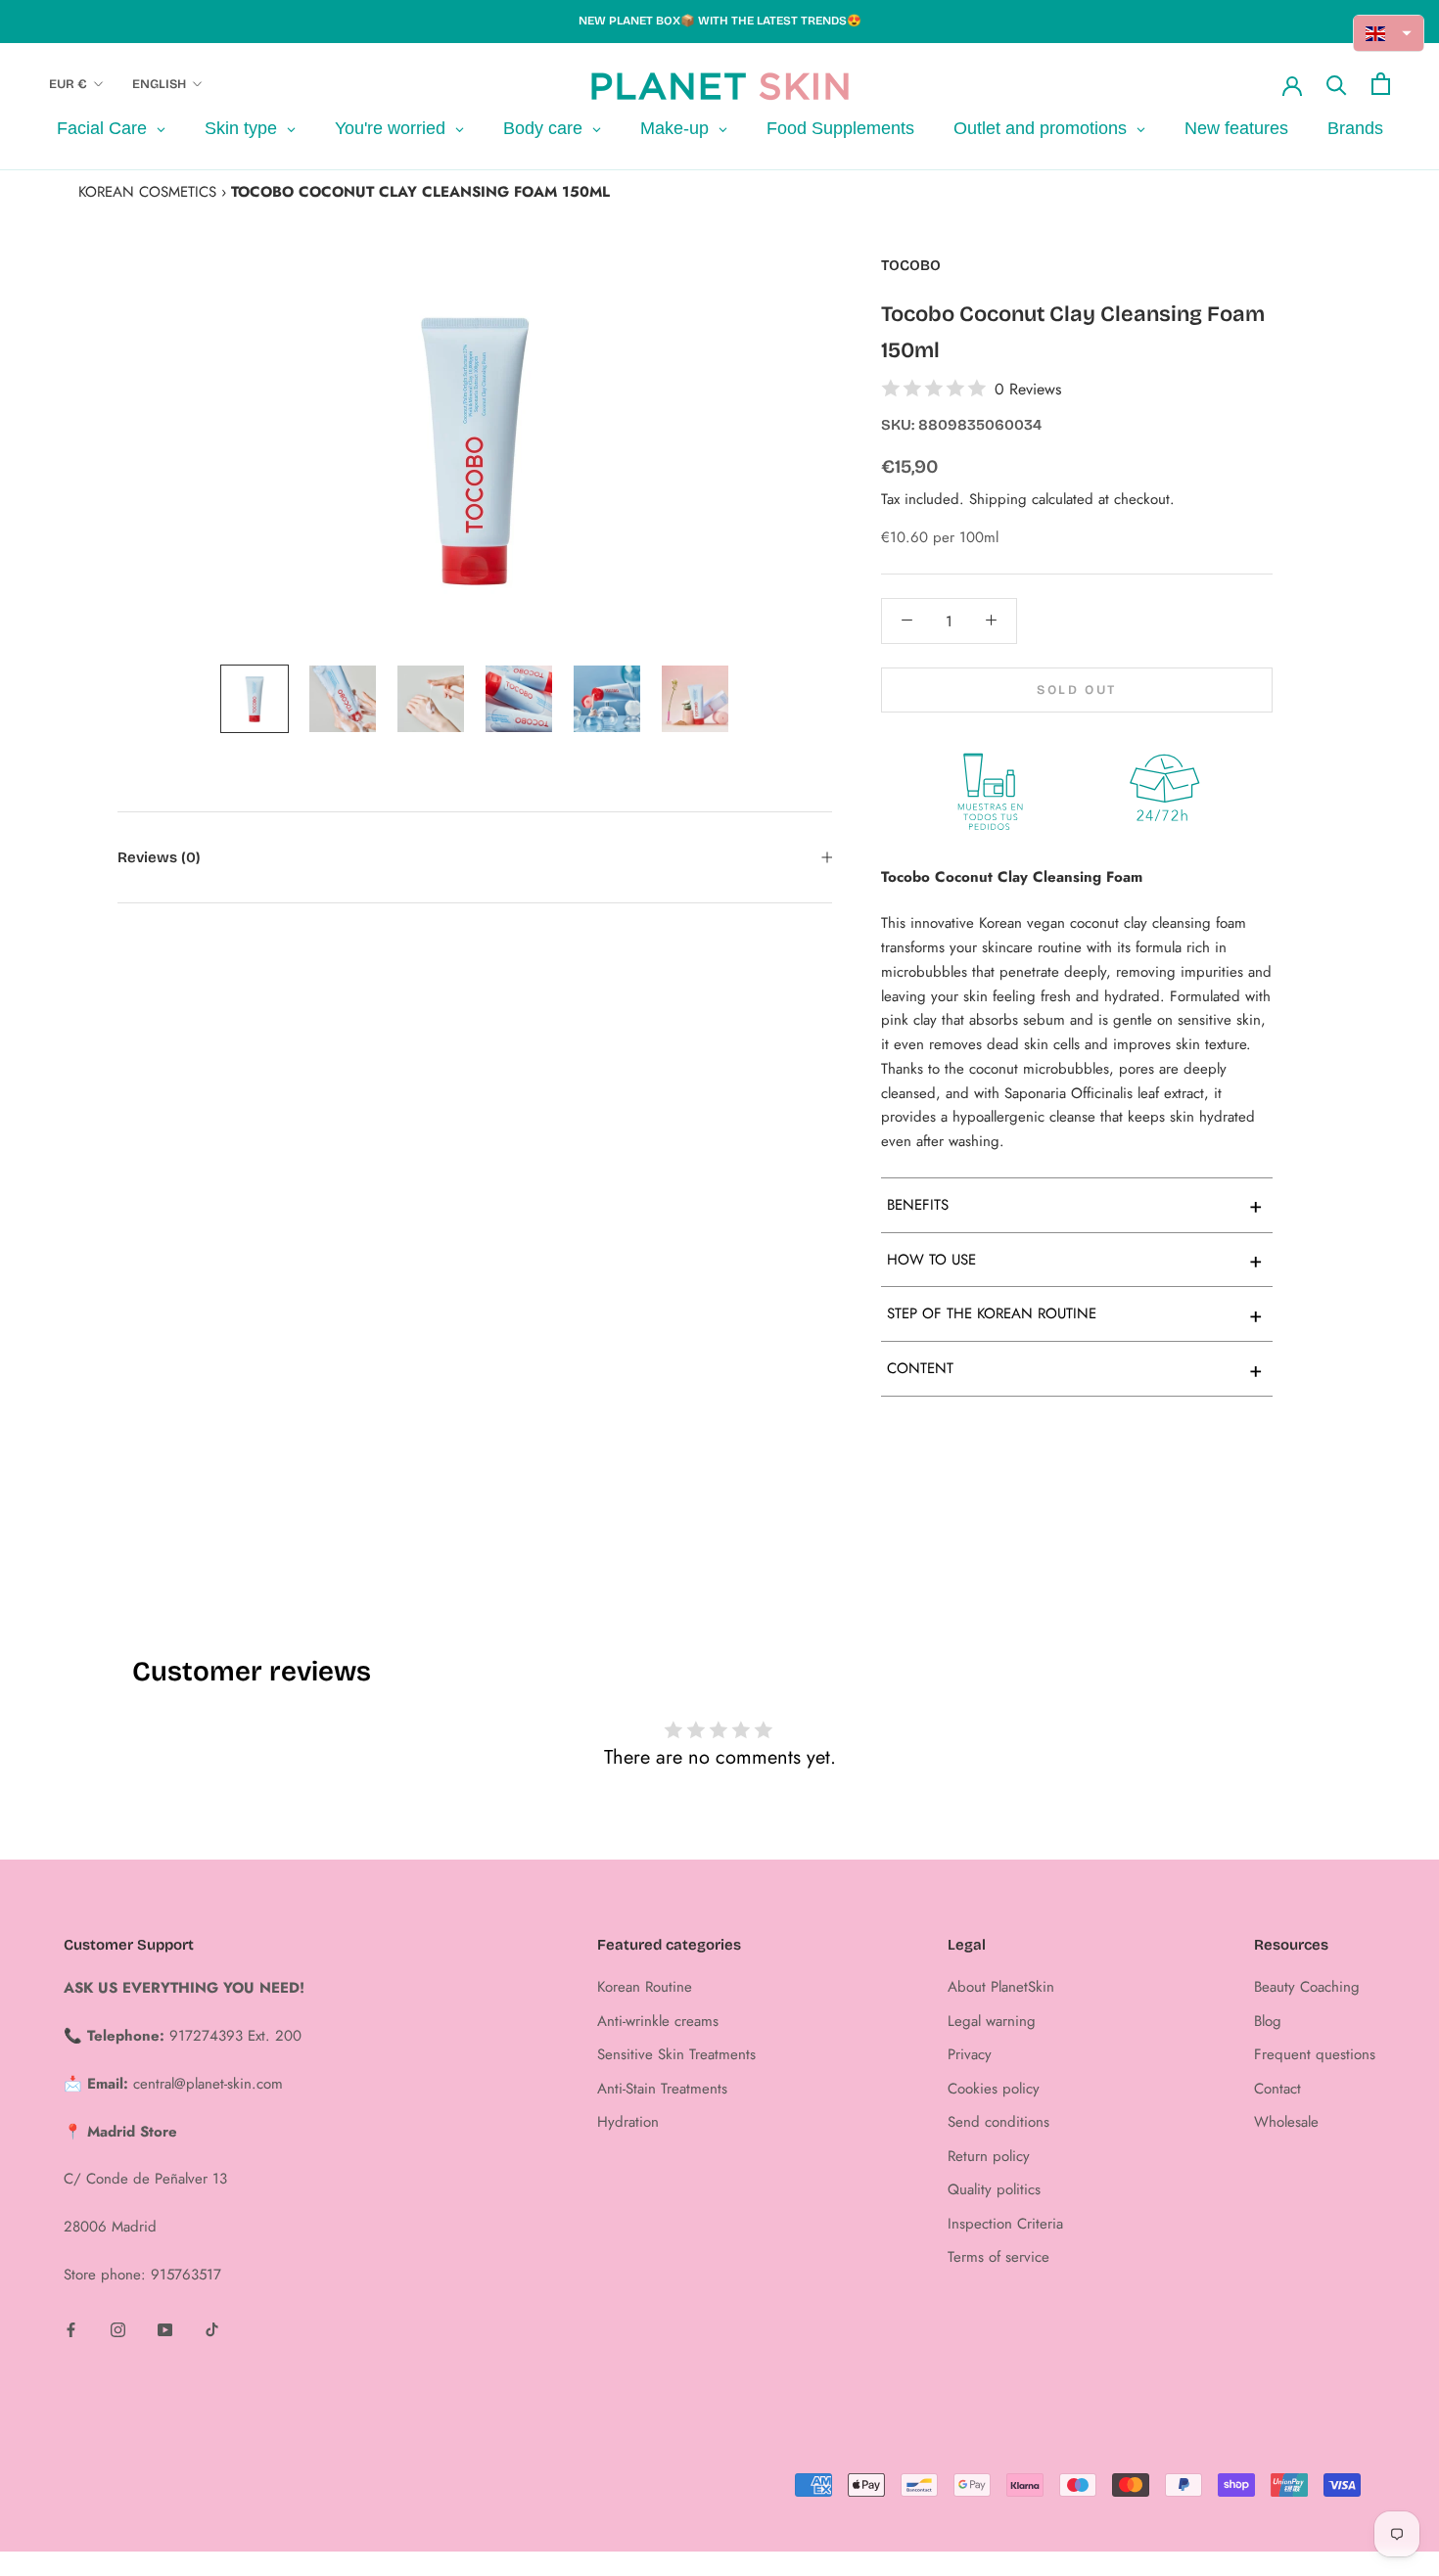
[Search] (1337, 84)
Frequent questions (1315, 2054)
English (159, 84)
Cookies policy (994, 2089)
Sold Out (1077, 689)
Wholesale (1286, 2122)
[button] (1389, 33)
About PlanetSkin (1001, 1987)
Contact (1277, 2089)
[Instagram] (118, 2329)
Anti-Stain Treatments (662, 2089)
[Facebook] (71, 2329)
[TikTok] (212, 2329)
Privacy (970, 2054)
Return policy (989, 2156)
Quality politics (994, 2189)
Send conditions (998, 2122)
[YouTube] (165, 2329)
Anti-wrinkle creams (658, 2021)
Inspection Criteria (1005, 2224)
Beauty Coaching (1307, 1987)
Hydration (628, 2122)
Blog (1268, 2021)
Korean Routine (645, 1987)
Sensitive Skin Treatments (676, 2054)
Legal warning (992, 2021)
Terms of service (998, 2257)
